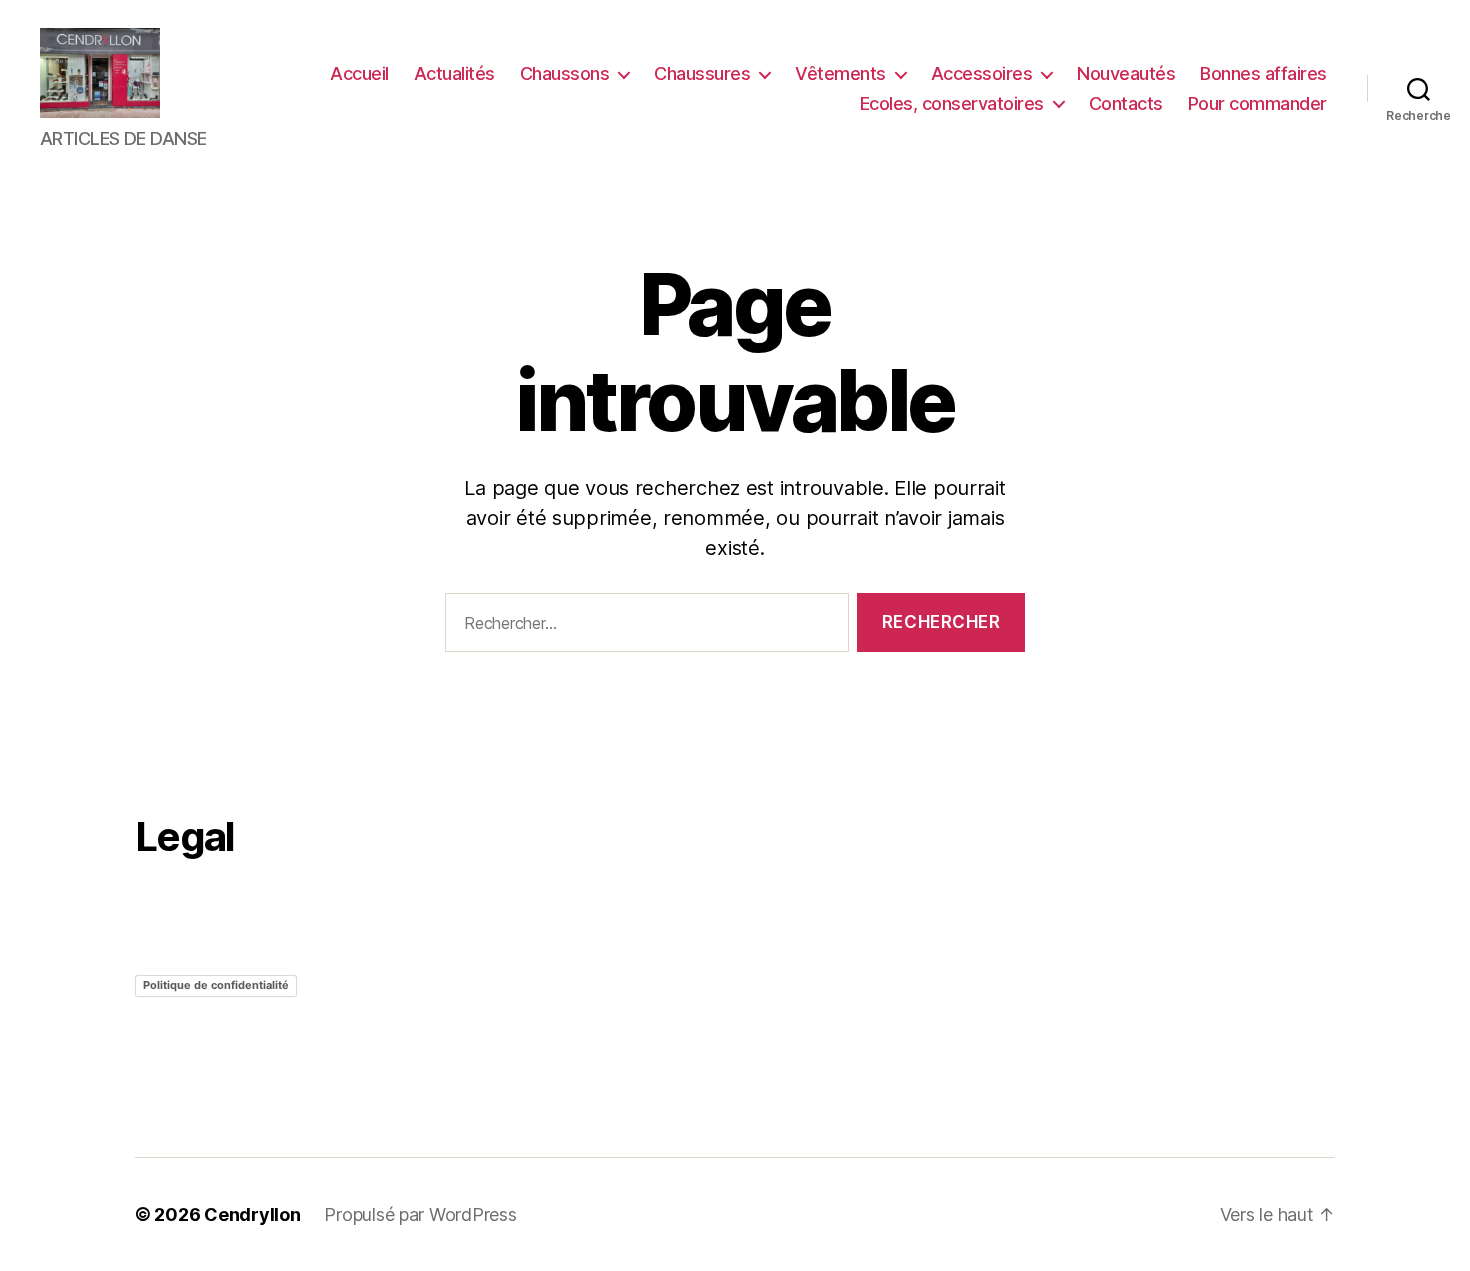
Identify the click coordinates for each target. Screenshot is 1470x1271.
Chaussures (702, 73)
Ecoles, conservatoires (952, 103)
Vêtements (840, 73)
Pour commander (1257, 103)
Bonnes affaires (1263, 73)
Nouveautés (1126, 73)
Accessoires (982, 73)
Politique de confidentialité (216, 985)
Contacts (1126, 103)
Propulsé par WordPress (420, 1214)
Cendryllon (252, 1214)
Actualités (454, 73)
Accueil (359, 73)
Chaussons (565, 73)
